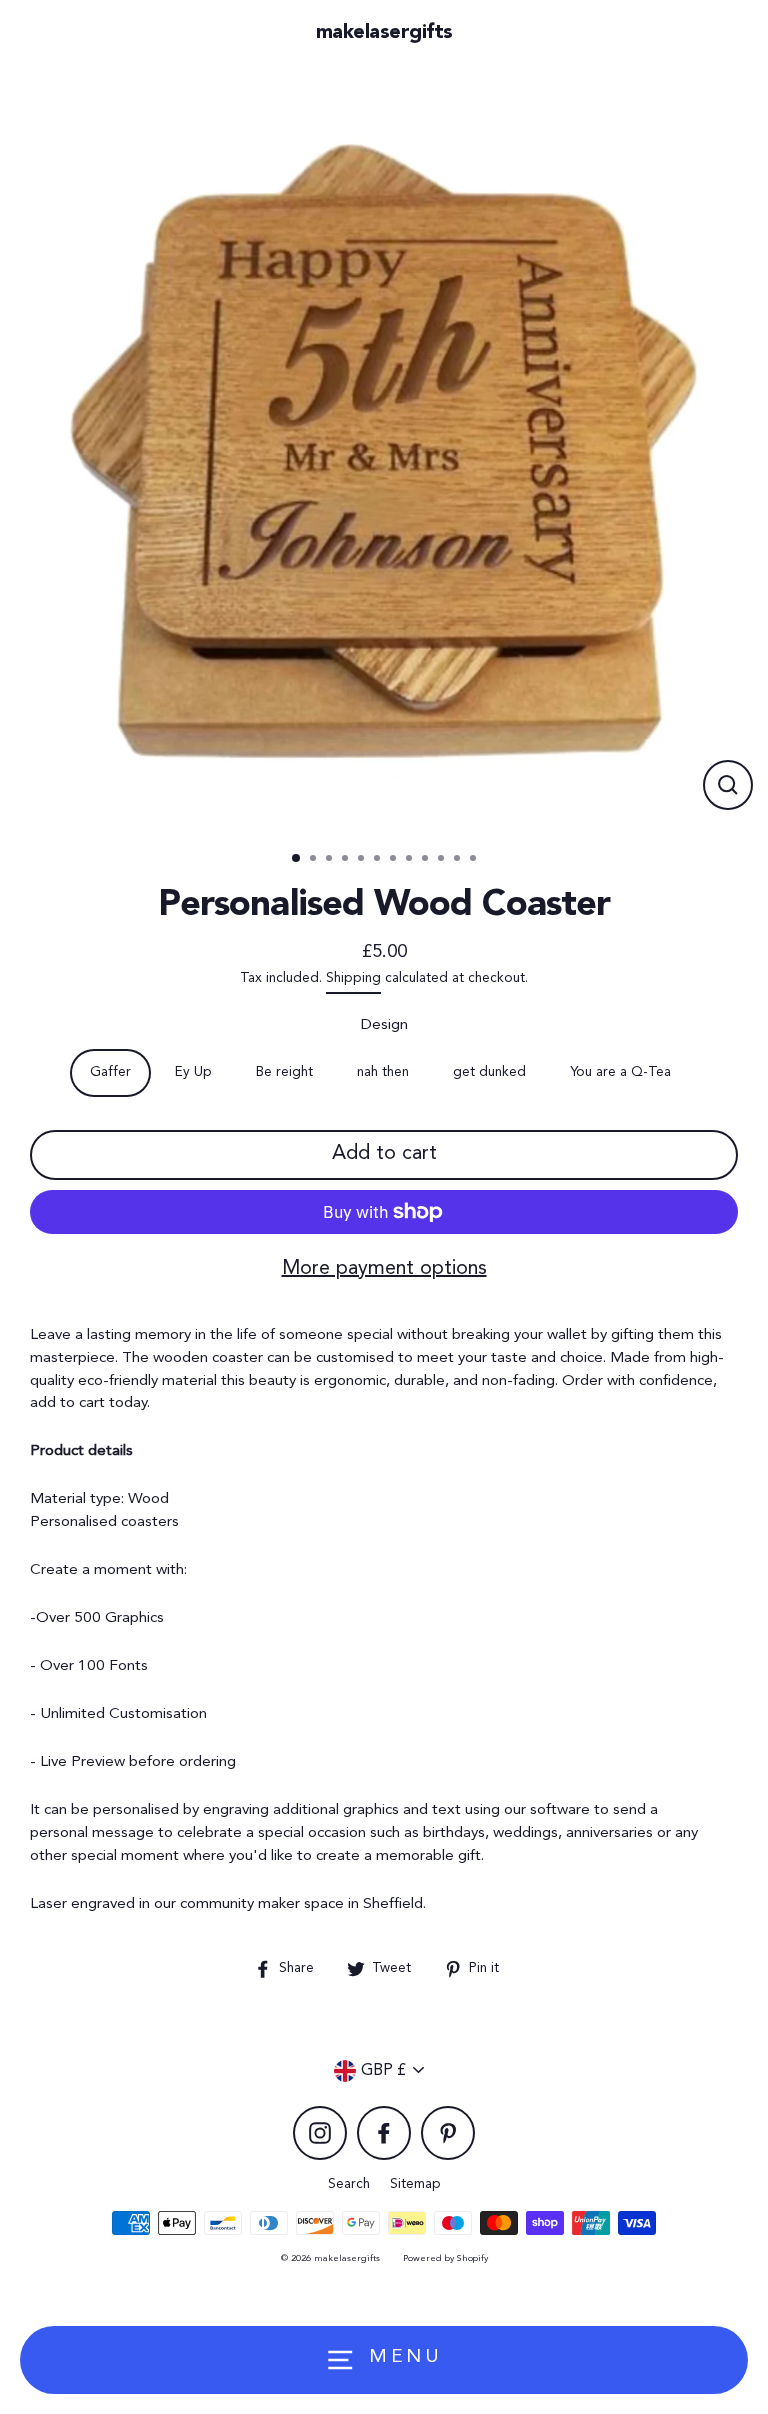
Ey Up (193, 1072)
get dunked (489, 1072)
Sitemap (415, 2184)
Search (349, 2184)
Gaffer (110, 1072)
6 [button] (379, 860)
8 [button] (411, 860)
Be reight (284, 1072)
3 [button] (331, 860)
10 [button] (443, 860)
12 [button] (475, 860)
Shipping (353, 978)
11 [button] (459, 860)
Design (384, 1025)
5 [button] (363, 860)
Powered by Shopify (445, 2258)
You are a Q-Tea (620, 1072)
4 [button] (347, 860)
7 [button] (395, 860)
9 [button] (427, 860)
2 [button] (315, 860)
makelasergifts (384, 33)
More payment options (384, 1269)
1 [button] (297, 859)
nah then (383, 1072)
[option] (384, 451)
